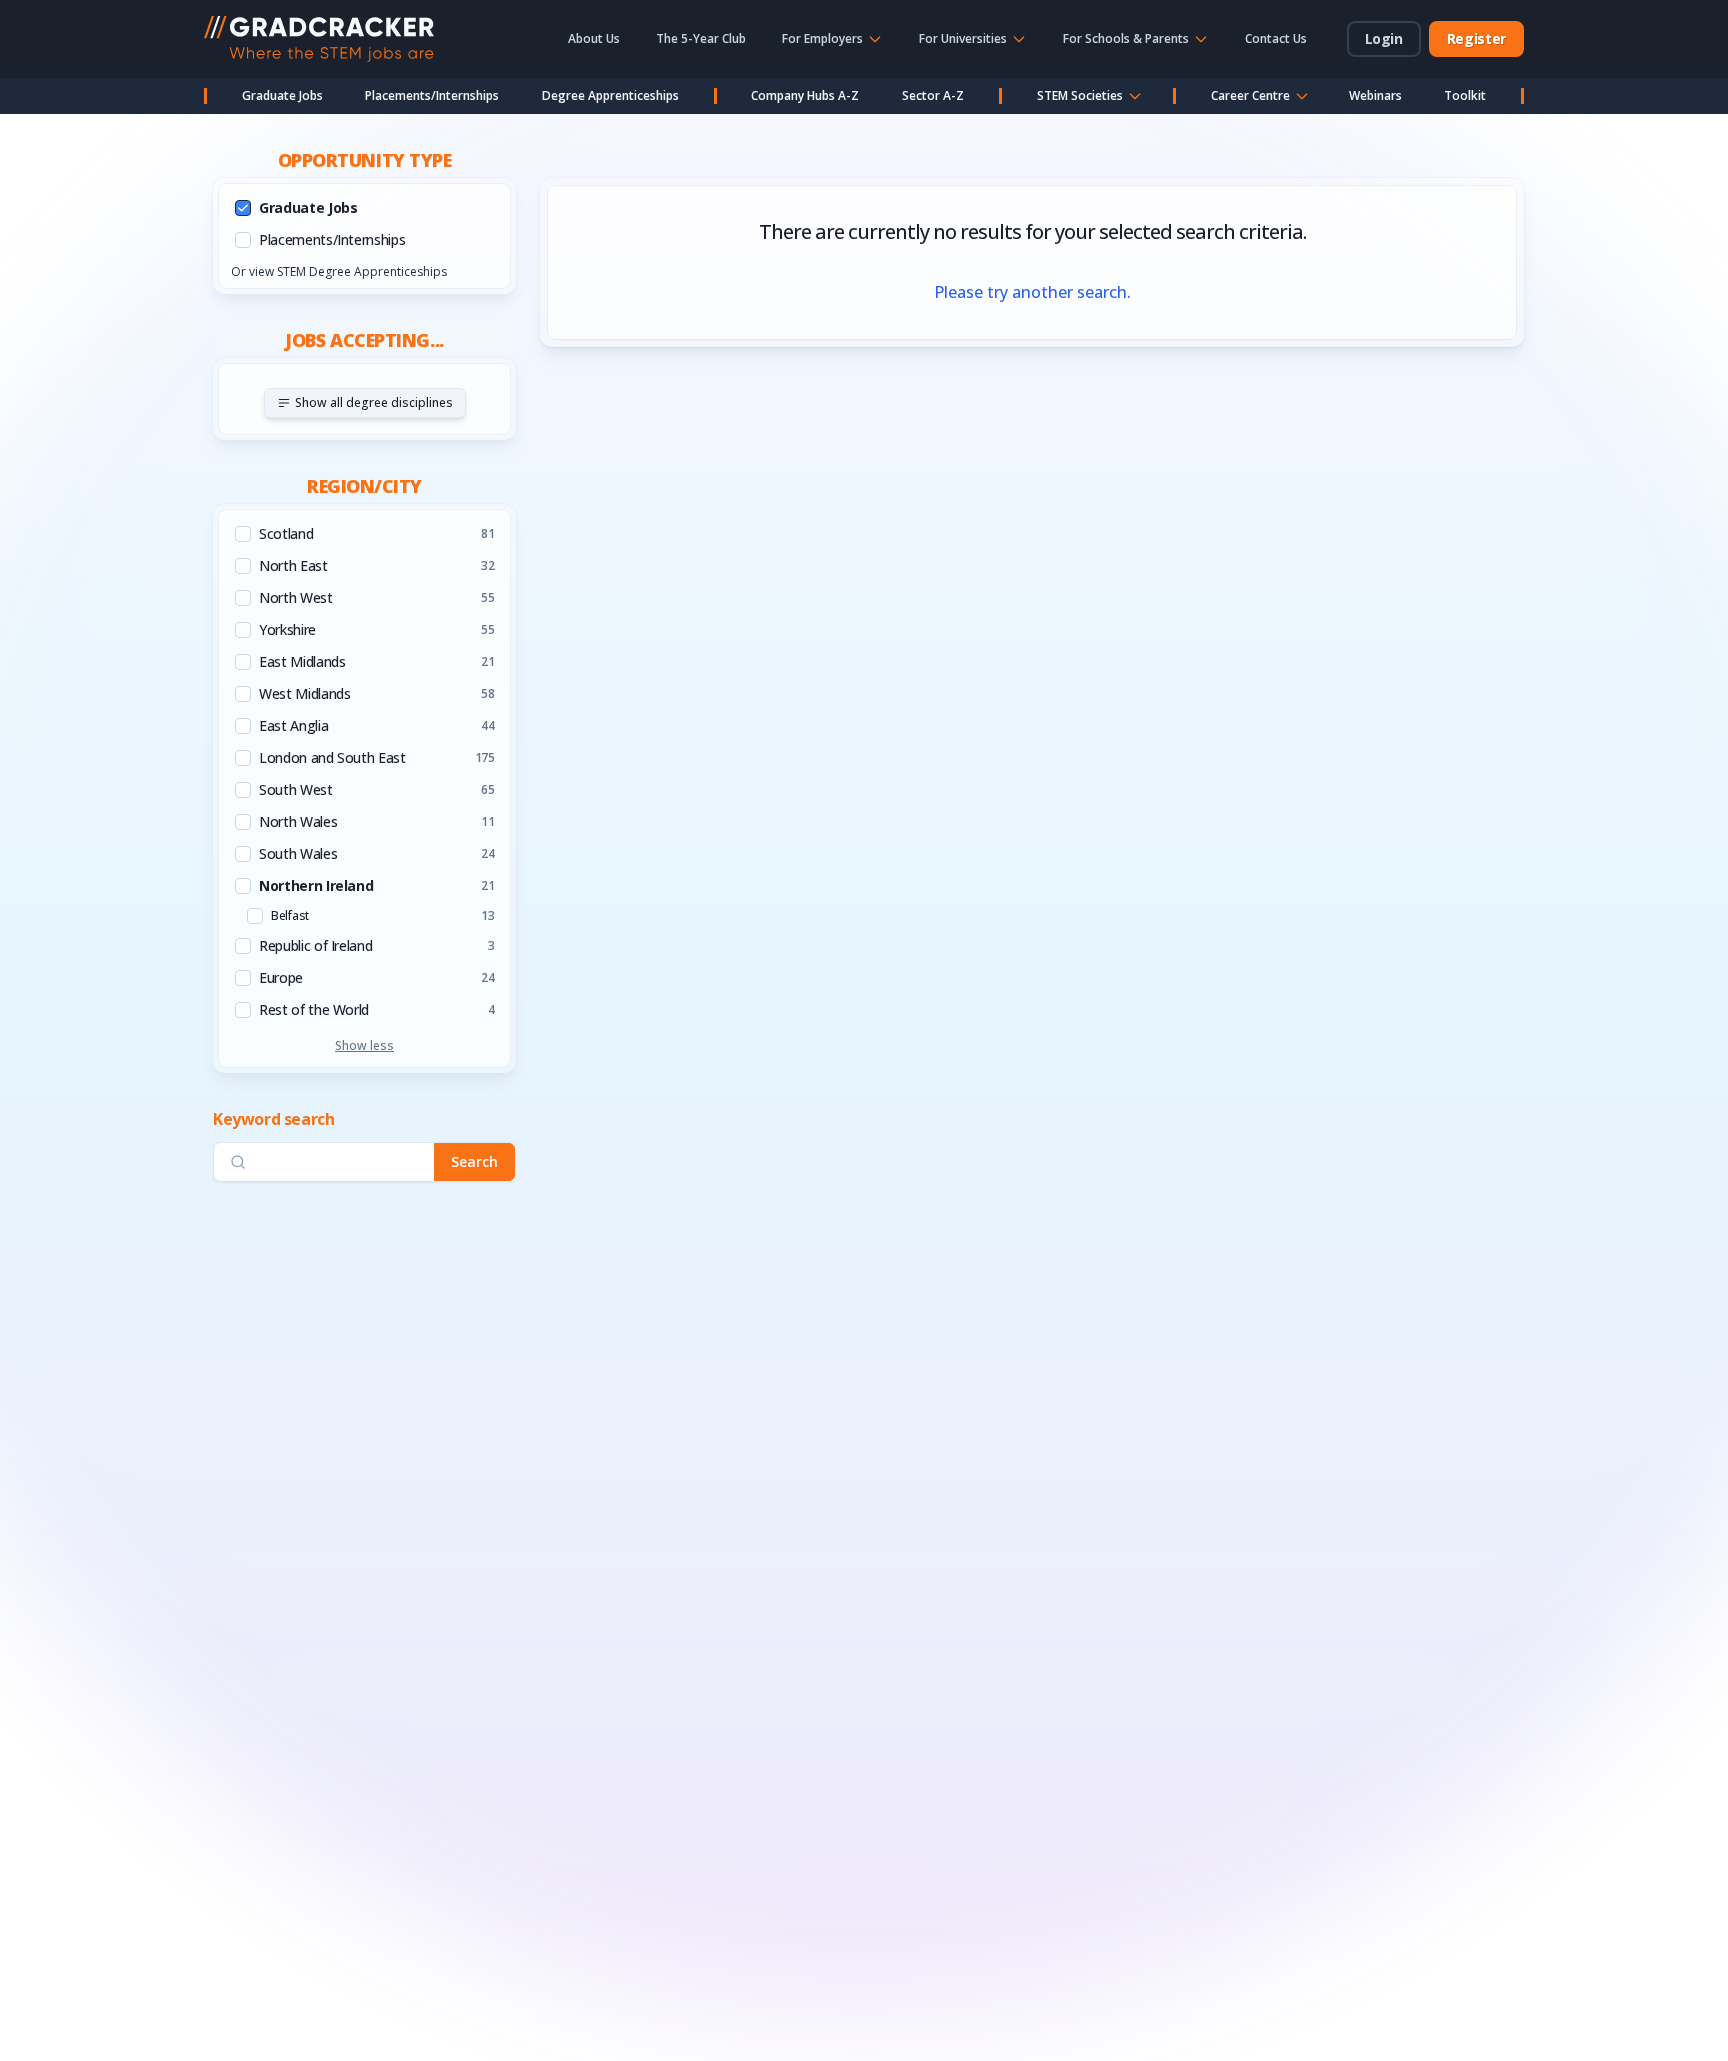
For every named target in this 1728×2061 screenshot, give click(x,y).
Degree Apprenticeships (610, 95)
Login (1384, 38)
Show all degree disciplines (374, 402)
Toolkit (1465, 95)
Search (474, 1161)
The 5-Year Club (701, 38)
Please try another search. (1032, 292)
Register (1476, 38)
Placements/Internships (432, 95)
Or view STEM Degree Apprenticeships (339, 271)
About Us (594, 38)
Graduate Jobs (282, 95)
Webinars (1375, 95)
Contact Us (1276, 38)
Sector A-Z (933, 95)
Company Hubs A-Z (805, 95)
